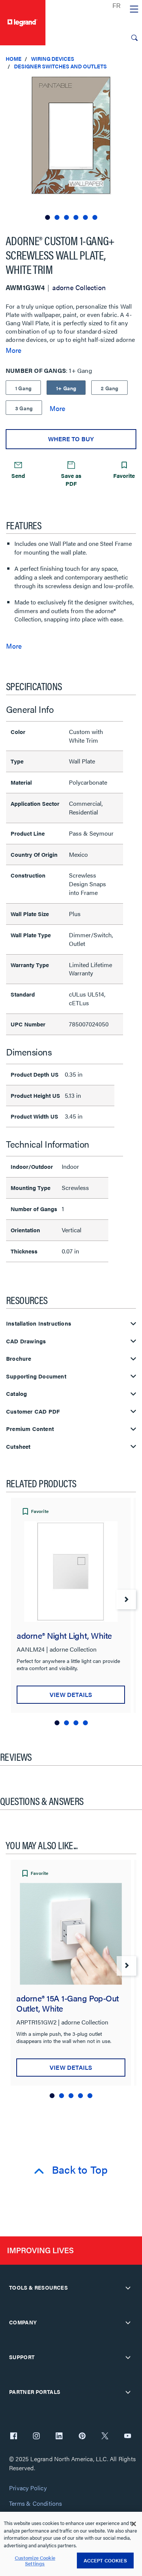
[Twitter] (105, 2437)
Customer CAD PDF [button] (33, 1412)
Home (14, 59)
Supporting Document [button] (36, 1376)
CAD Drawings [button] (26, 1341)
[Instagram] (36, 2437)
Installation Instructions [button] (39, 1324)
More (13, 350)
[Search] (134, 38)
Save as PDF (71, 479)
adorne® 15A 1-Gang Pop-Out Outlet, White (68, 2003)
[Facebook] (14, 2437)
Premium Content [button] (30, 1429)
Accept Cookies (105, 2560)
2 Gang (109, 388)
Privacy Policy (28, 2488)
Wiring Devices (53, 59)
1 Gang (23, 388)
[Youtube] (128, 2437)
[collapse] (128, 2288)
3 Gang (24, 408)
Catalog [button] (16, 1394)
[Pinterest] (82, 2437)
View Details (71, 1694)
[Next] (126, 1599)
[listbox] (71, 149)
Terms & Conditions (36, 2504)
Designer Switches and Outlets (60, 66)
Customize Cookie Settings (35, 2561)
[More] (57, 408)
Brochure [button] (19, 1359)
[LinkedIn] (59, 2437)
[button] (134, 83)
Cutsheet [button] (18, 1447)
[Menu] (134, 9)
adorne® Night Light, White (64, 1635)
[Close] (134, 2524)
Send (18, 475)
